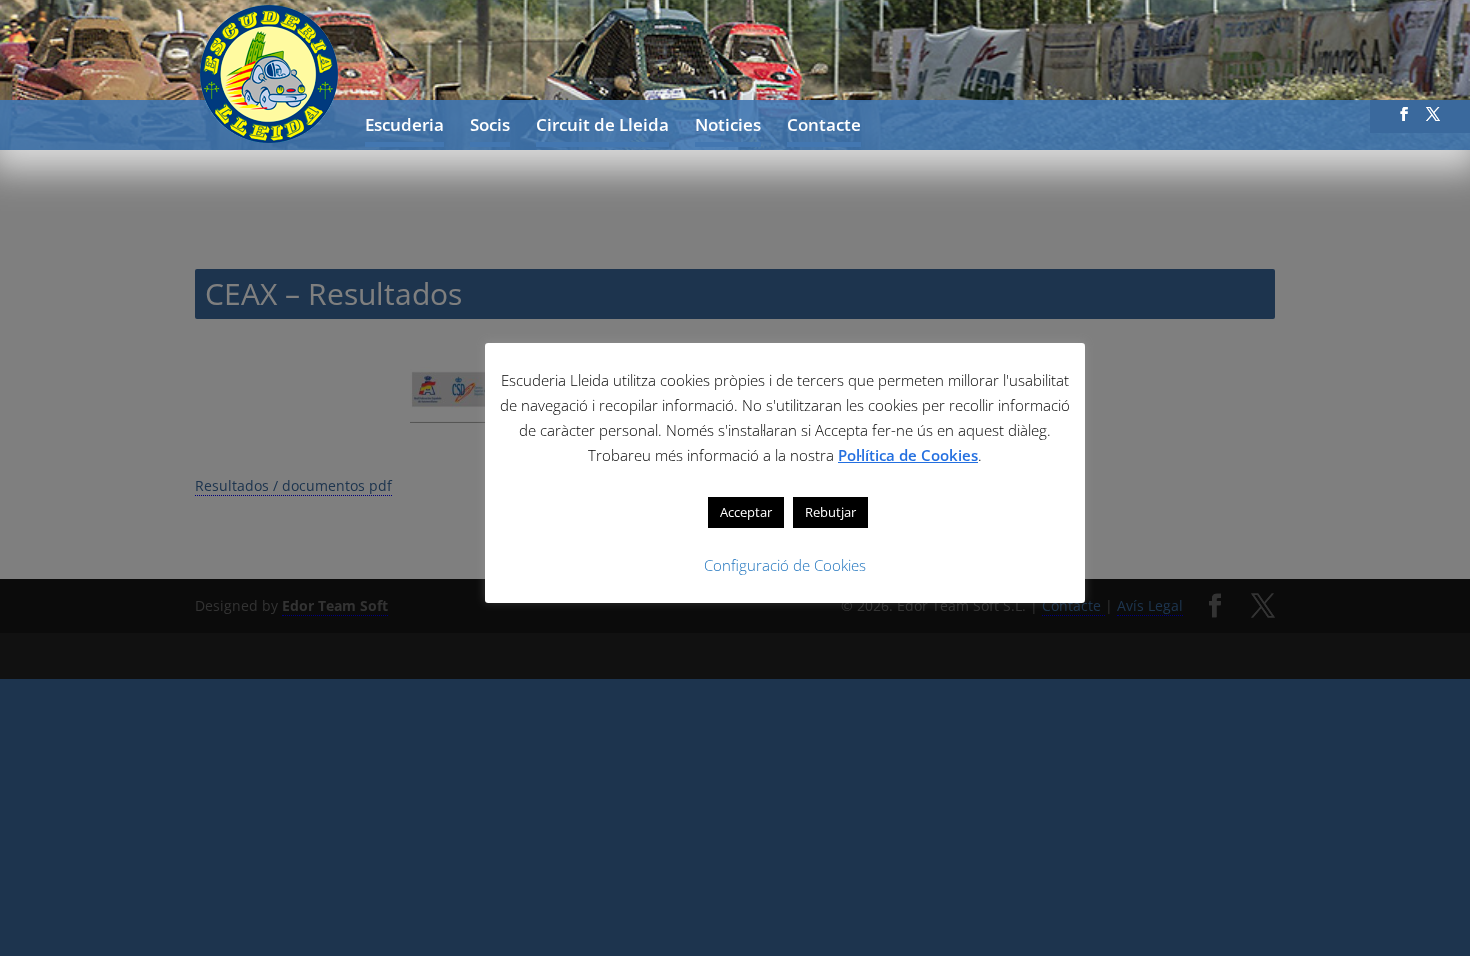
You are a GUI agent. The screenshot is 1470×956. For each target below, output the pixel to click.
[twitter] (1433, 120)
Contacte (824, 127)
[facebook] (1404, 120)
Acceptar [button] (746, 512)
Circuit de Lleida (602, 127)
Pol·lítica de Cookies (908, 455)
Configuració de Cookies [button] (785, 565)
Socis (490, 127)
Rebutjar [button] (830, 512)
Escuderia (404, 127)
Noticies (728, 127)
